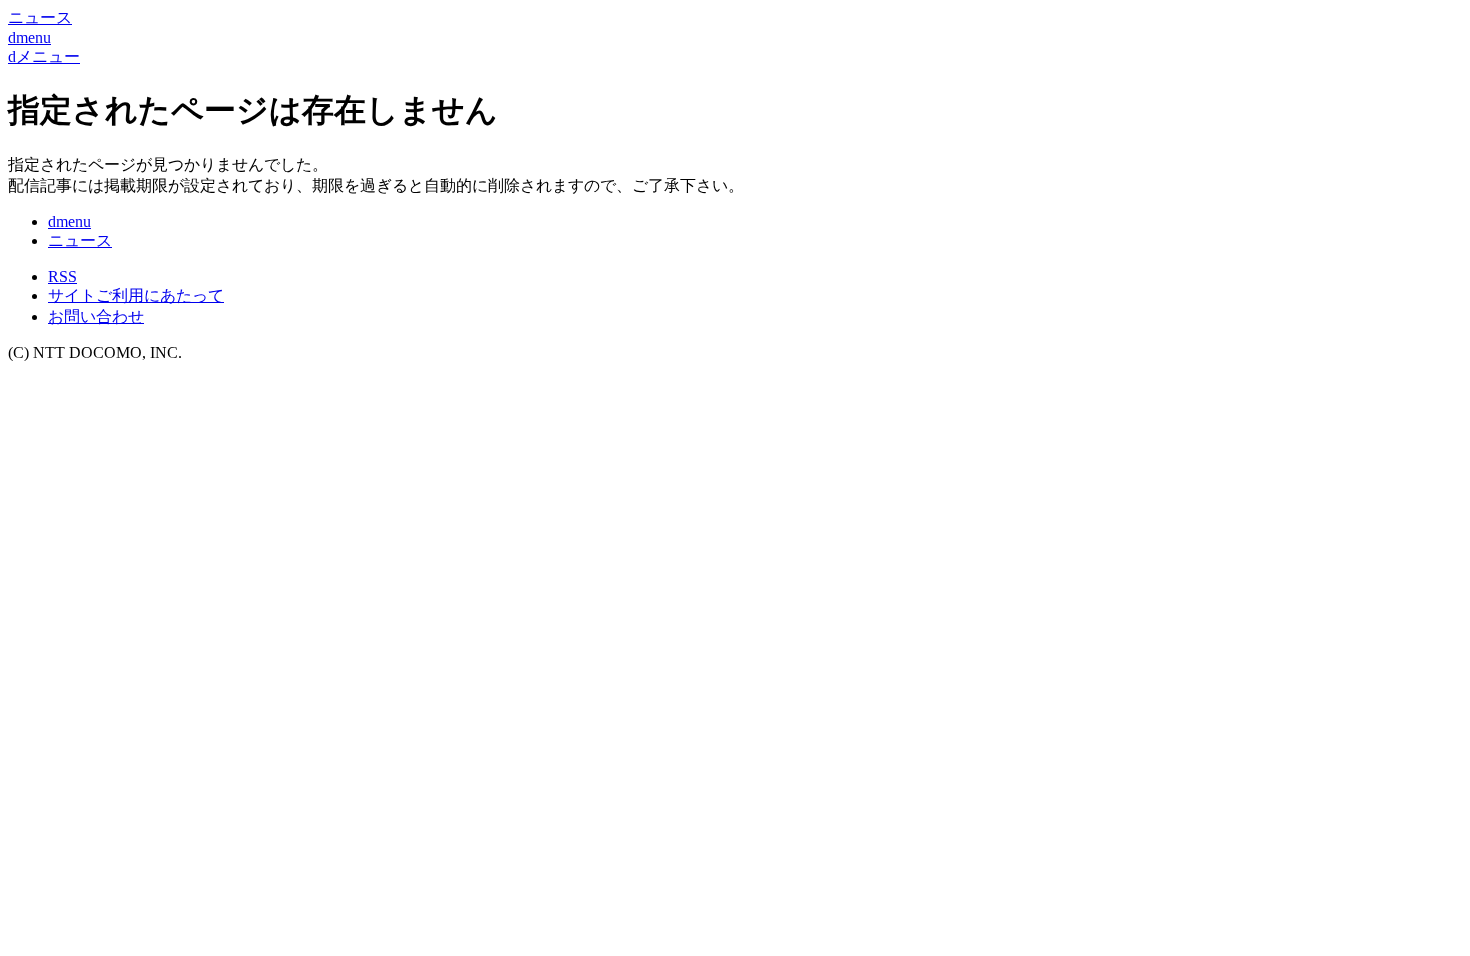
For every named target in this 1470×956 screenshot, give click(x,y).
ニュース (80, 240)
